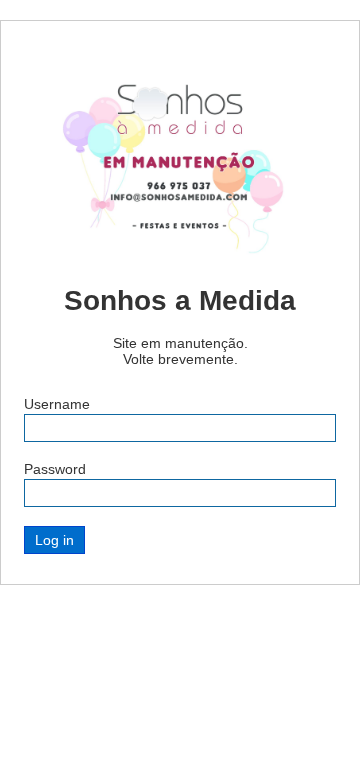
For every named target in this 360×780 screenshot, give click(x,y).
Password (55, 469)
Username (57, 404)
